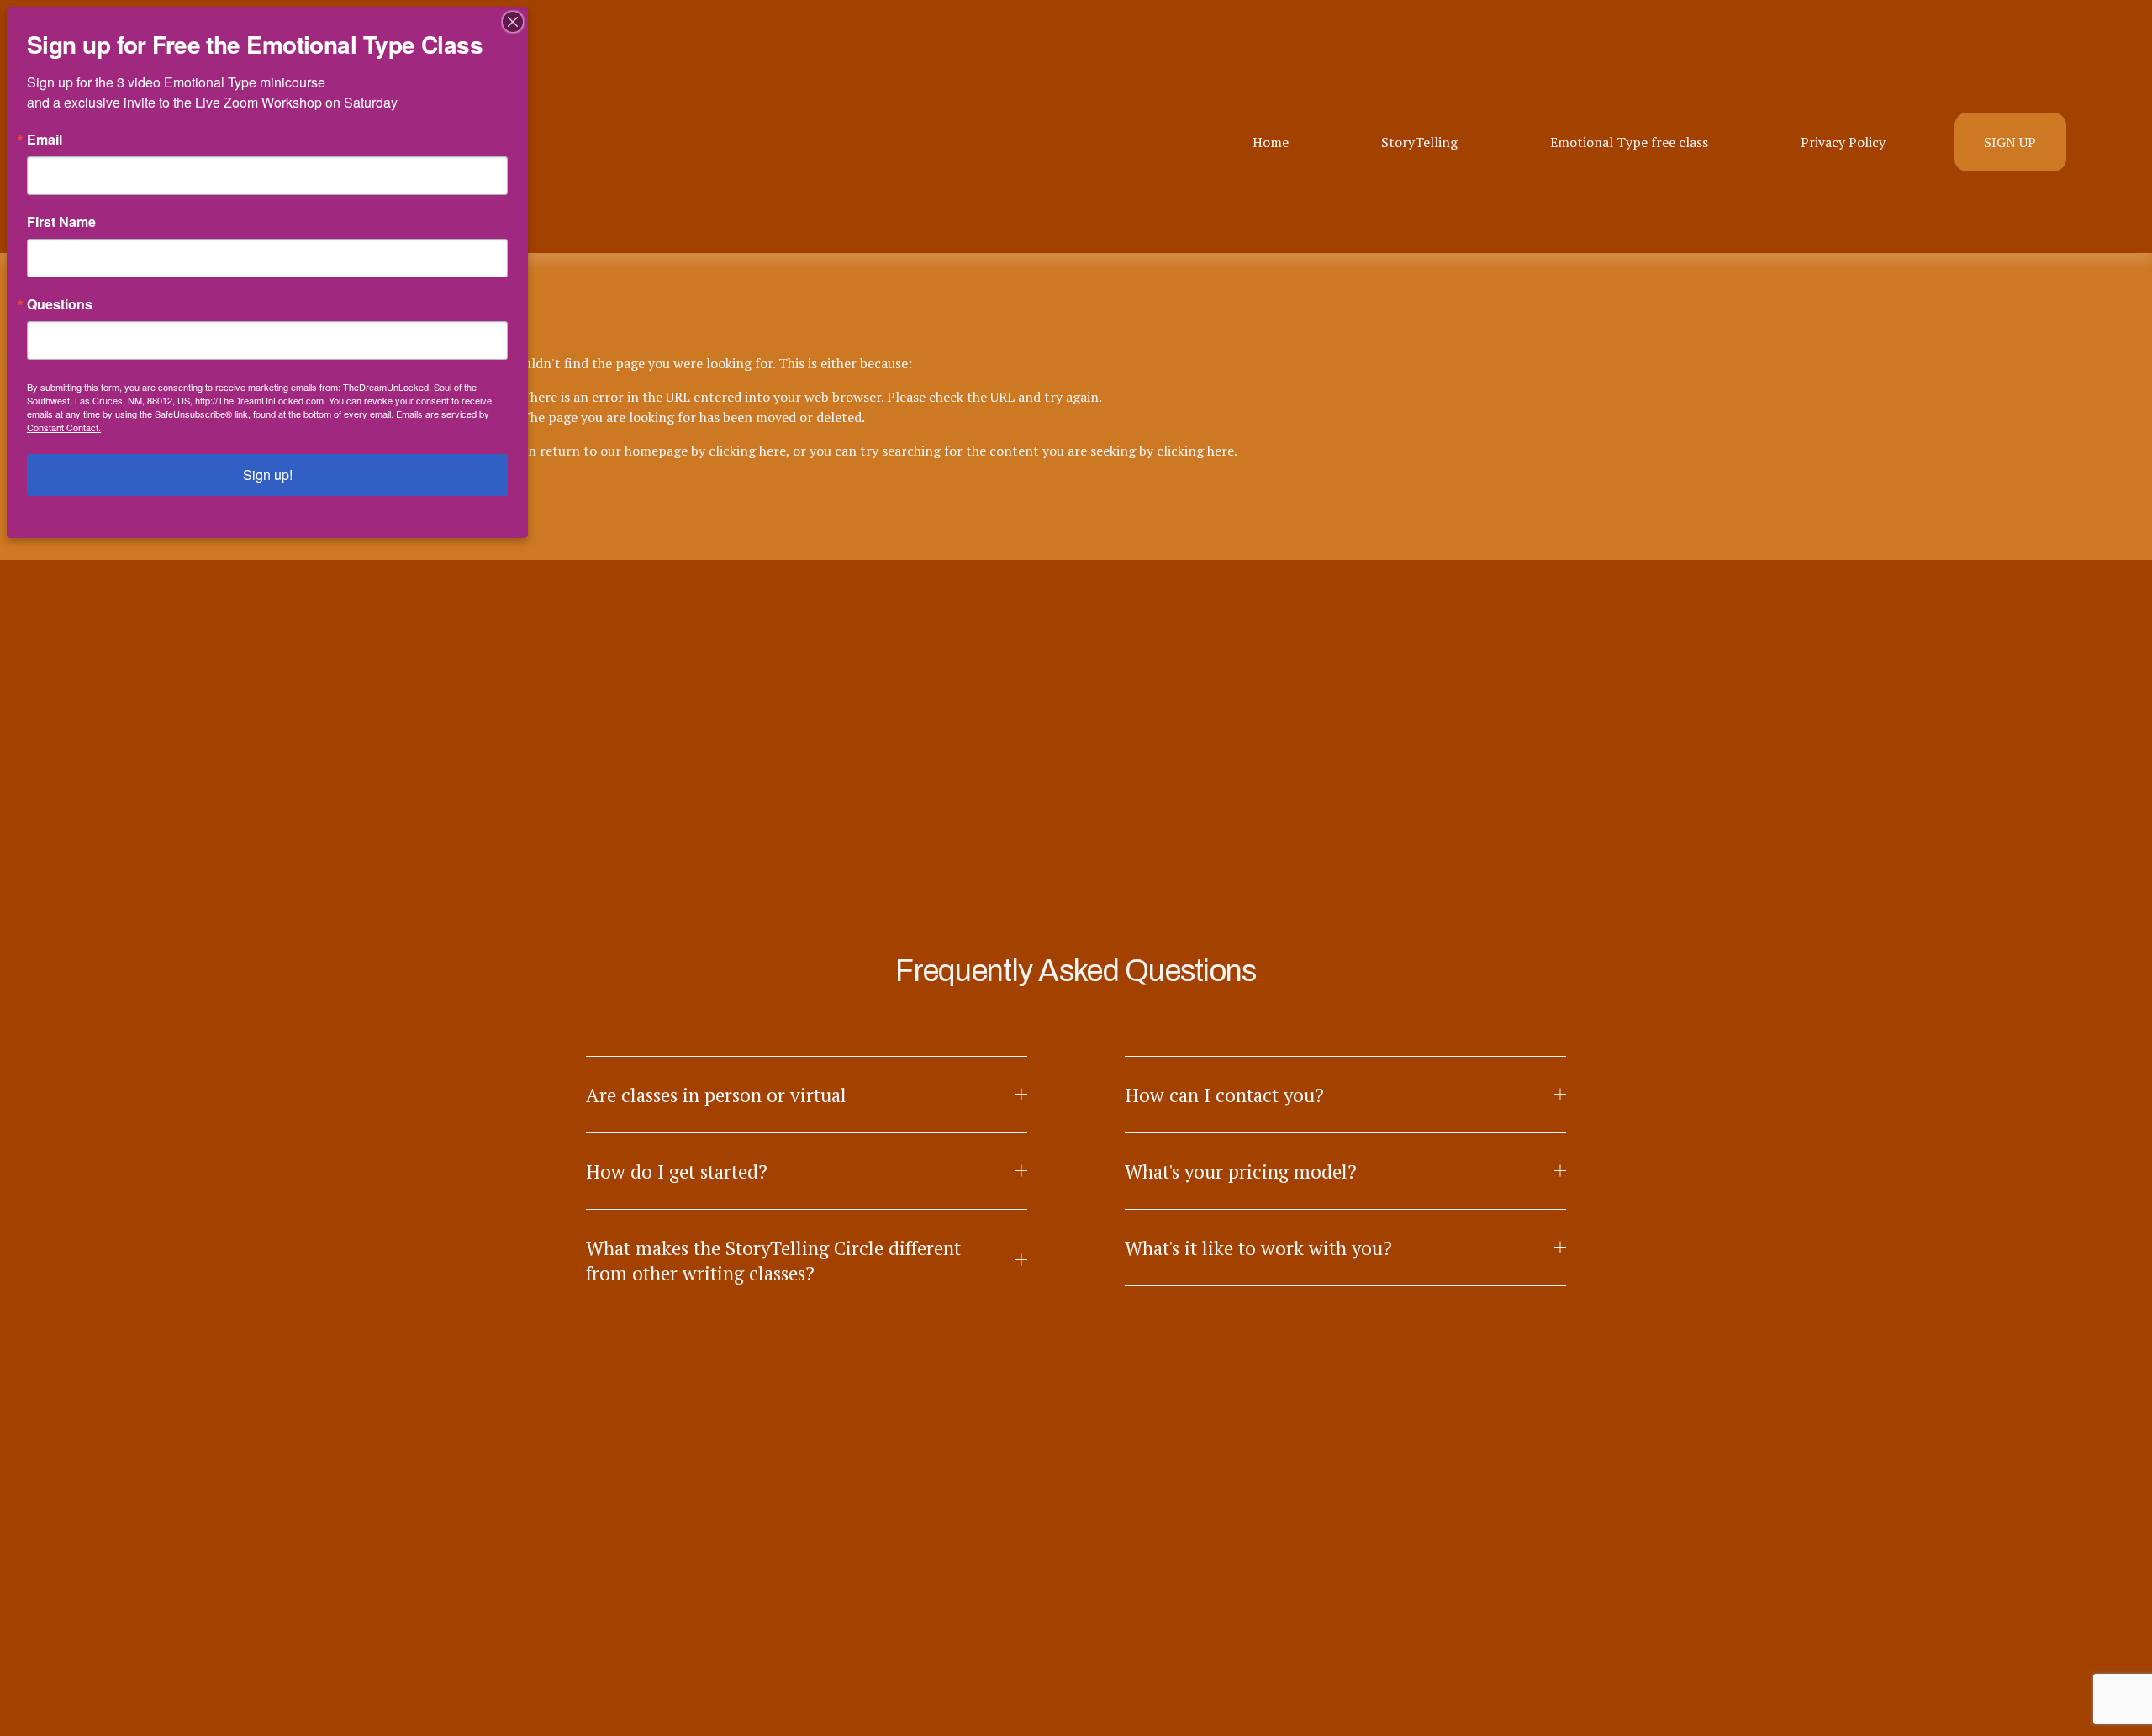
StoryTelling (1419, 142)
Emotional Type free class (1629, 142)
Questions (60, 304)
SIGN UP (2010, 142)
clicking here (747, 451)
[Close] (513, 22)
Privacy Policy (1843, 142)
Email (45, 140)
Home (1271, 142)
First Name (61, 222)
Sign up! (268, 475)
